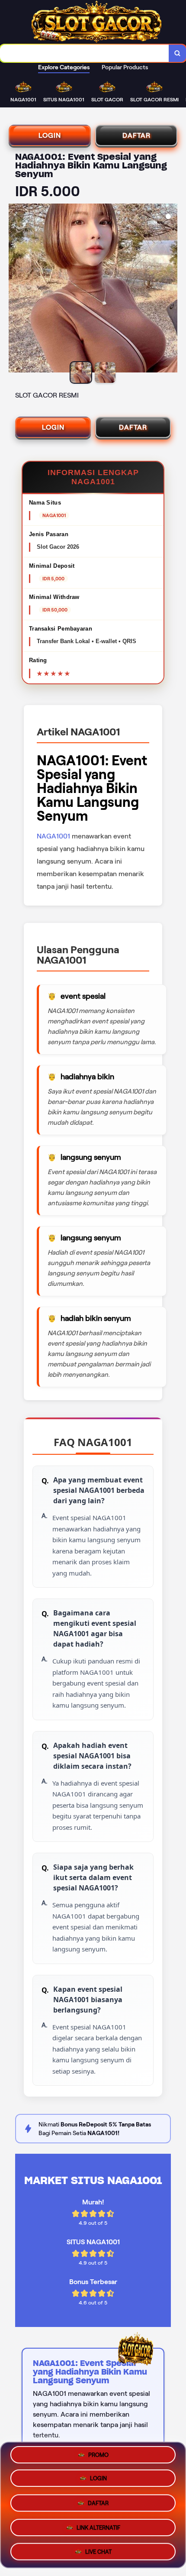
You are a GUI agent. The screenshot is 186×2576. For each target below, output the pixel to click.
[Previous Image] (16, 289)
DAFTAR (136, 135)
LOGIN (50, 135)
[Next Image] (170, 289)
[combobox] (85, 53)
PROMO (98, 2458)
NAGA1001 (53, 836)
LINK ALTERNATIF (98, 2525)
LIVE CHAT (98, 2548)
